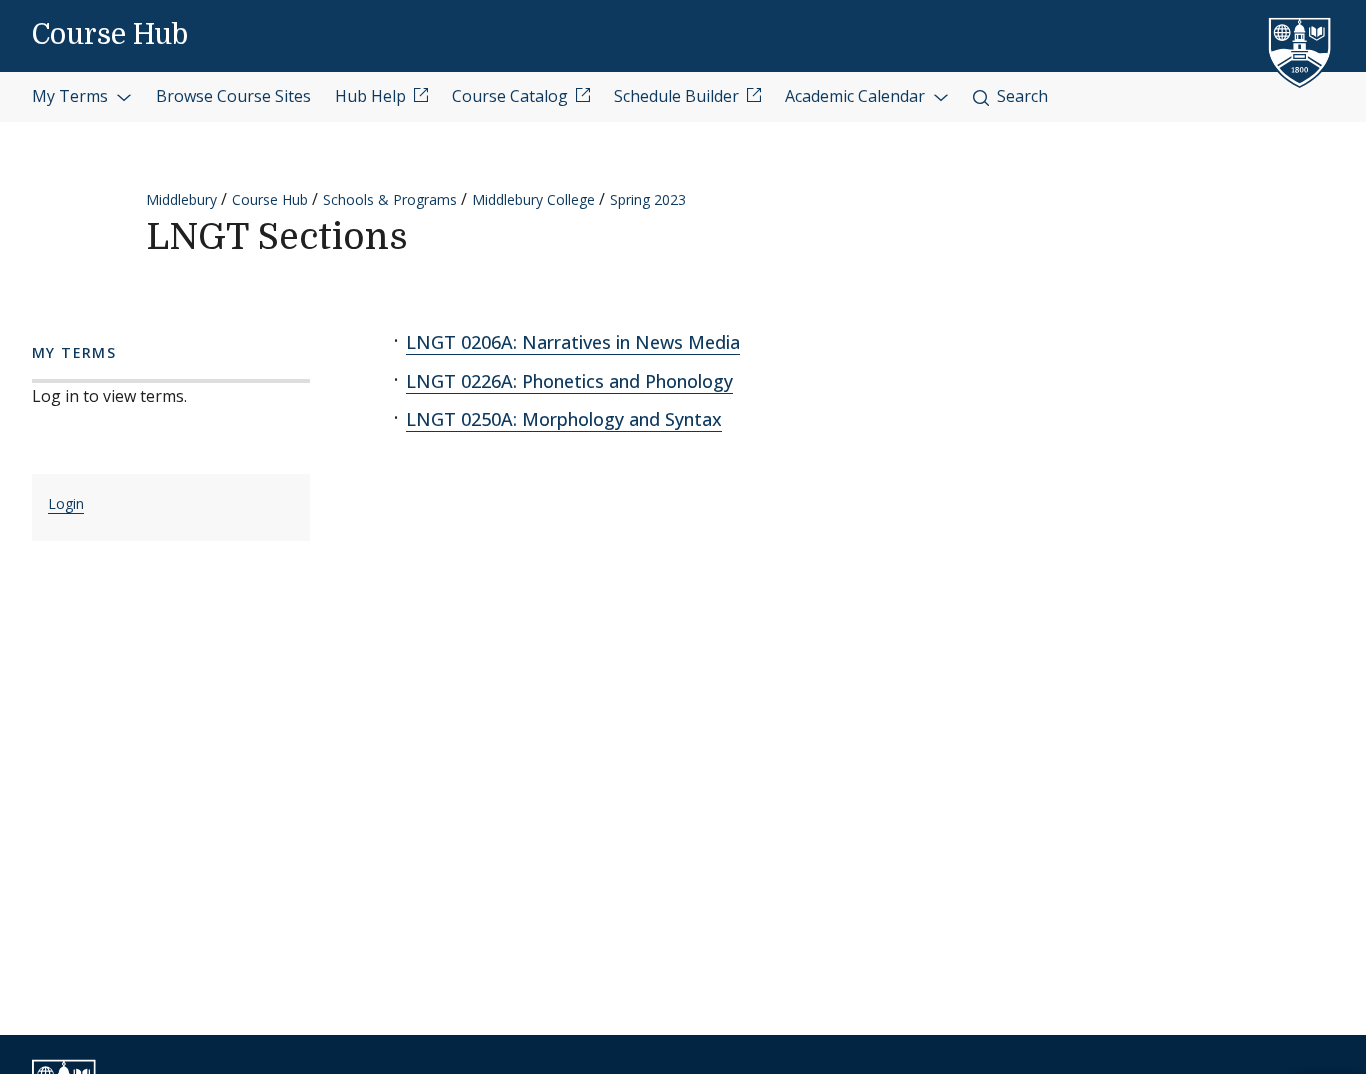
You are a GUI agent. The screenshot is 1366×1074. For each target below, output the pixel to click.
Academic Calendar (857, 96)
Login (66, 503)
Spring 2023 (648, 199)
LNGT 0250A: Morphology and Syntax (564, 419)
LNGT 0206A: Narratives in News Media (573, 342)
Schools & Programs (390, 199)
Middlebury (181, 199)
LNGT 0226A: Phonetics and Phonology (569, 381)
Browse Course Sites (233, 96)
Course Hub (110, 35)
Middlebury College (533, 199)
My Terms (72, 96)
